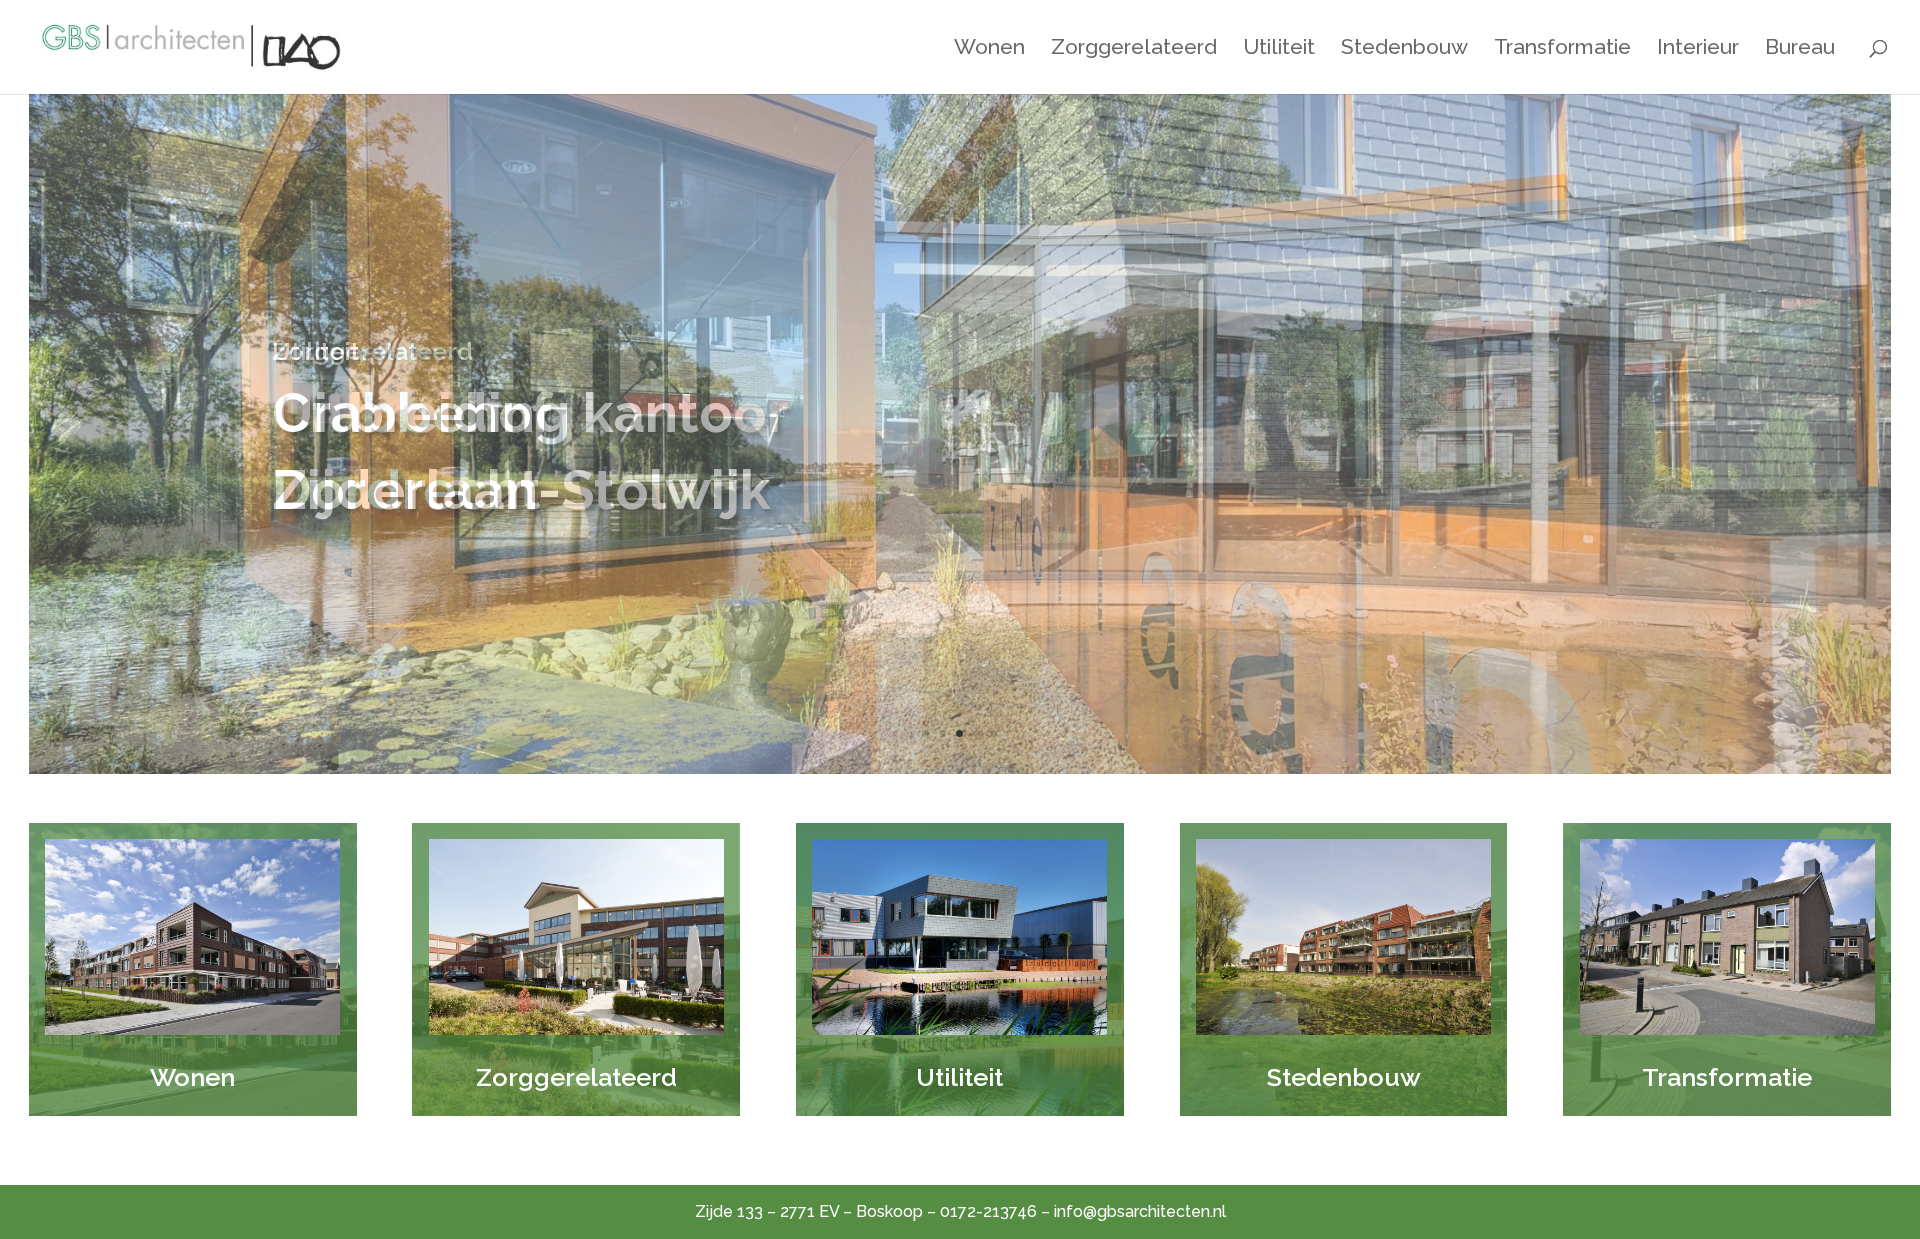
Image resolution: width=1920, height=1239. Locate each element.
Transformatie (1562, 49)
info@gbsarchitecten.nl (1140, 1211)
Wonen (989, 49)
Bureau (1800, 49)
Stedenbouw (1404, 49)
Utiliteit (1279, 49)
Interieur (1698, 49)
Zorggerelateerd (1134, 49)
